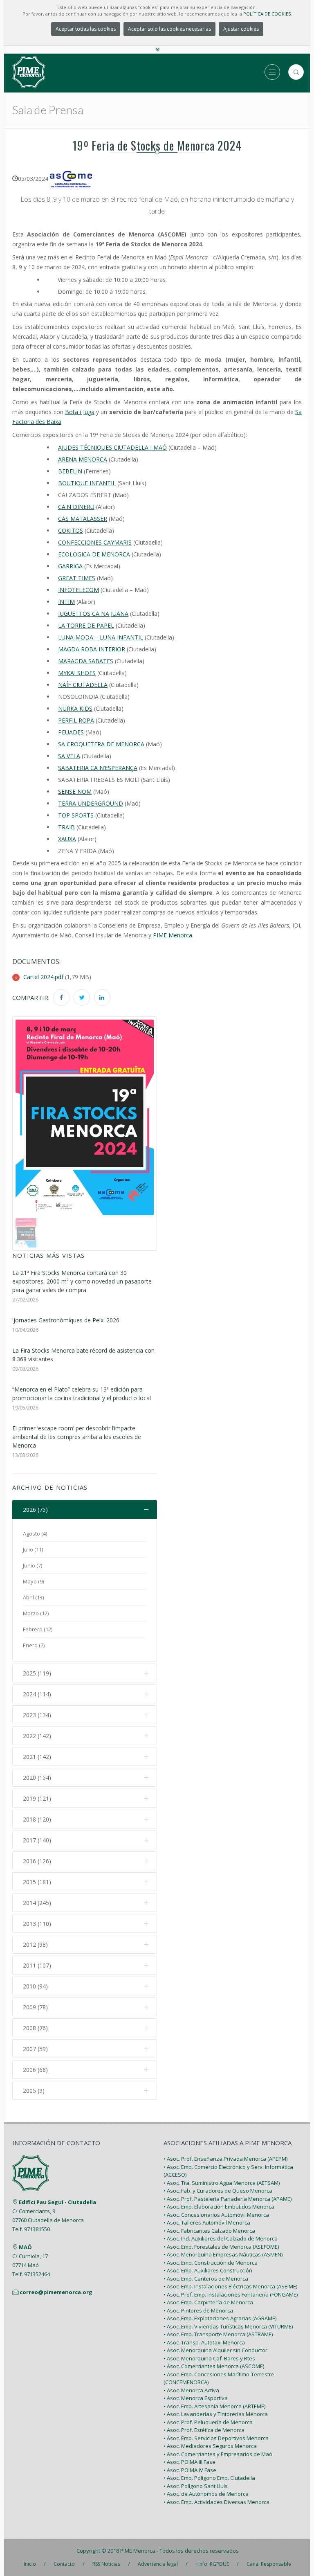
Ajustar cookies (241, 29)
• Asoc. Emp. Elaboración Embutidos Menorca (219, 2207)
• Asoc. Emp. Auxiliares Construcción (208, 2270)
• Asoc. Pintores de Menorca (198, 2310)
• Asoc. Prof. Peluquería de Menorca (208, 2422)
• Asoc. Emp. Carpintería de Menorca (208, 2302)
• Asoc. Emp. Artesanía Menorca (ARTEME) (214, 2406)
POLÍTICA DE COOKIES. (268, 14)
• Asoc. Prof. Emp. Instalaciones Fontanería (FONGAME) (231, 2295)
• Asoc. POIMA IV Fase (190, 2470)
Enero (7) (34, 1645)
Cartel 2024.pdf (43, 977)
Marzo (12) (36, 1613)
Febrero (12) (38, 1629)
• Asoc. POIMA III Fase (190, 2462)
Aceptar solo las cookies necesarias (169, 29)
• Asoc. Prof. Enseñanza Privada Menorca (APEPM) (225, 2159)
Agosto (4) (35, 1533)
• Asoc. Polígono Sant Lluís (196, 2486)
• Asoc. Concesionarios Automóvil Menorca (216, 2215)
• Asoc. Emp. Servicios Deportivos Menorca (216, 2438)
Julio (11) (33, 1549)
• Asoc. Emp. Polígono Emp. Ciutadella (209, 2478)
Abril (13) (33, 1597)
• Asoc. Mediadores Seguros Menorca (210, 2446)
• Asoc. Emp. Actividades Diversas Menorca (216, 2502)
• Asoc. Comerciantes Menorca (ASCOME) (214, 2366)
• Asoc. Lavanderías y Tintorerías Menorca (216, 2414)
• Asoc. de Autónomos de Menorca (206, 2494)
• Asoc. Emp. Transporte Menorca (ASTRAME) (218, 2334)
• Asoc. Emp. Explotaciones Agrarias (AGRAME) (220, 2318)
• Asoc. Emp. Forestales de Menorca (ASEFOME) (221, 2247)
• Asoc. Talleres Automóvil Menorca (207, 2222)
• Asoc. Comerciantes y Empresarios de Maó (218, 2454)
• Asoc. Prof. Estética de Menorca (204, 2430)
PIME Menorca (138, 2551)
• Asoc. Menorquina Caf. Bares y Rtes (209, 2358)
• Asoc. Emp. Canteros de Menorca (206, 2279)
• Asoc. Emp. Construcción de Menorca (211, 2263)
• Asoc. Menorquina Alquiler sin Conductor (215, 2350)
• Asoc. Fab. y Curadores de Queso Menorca (218, 2191)
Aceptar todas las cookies (86, 29)
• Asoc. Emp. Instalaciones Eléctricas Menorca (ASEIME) (230, 2286)
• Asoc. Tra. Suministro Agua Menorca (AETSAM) (222, 2183)
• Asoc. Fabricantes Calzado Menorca (209, 2231)
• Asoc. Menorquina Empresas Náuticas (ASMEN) (223, 2254)
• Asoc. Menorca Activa (191, 2390)
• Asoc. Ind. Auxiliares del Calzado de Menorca (221, 2238)
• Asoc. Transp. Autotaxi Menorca (204, 2342)
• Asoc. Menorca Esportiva (196, 2398)
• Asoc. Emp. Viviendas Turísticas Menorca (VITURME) (228, 2326)
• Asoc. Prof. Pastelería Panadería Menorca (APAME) (228, 2199)
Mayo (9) (33, 1581)
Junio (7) (33, 1565)
